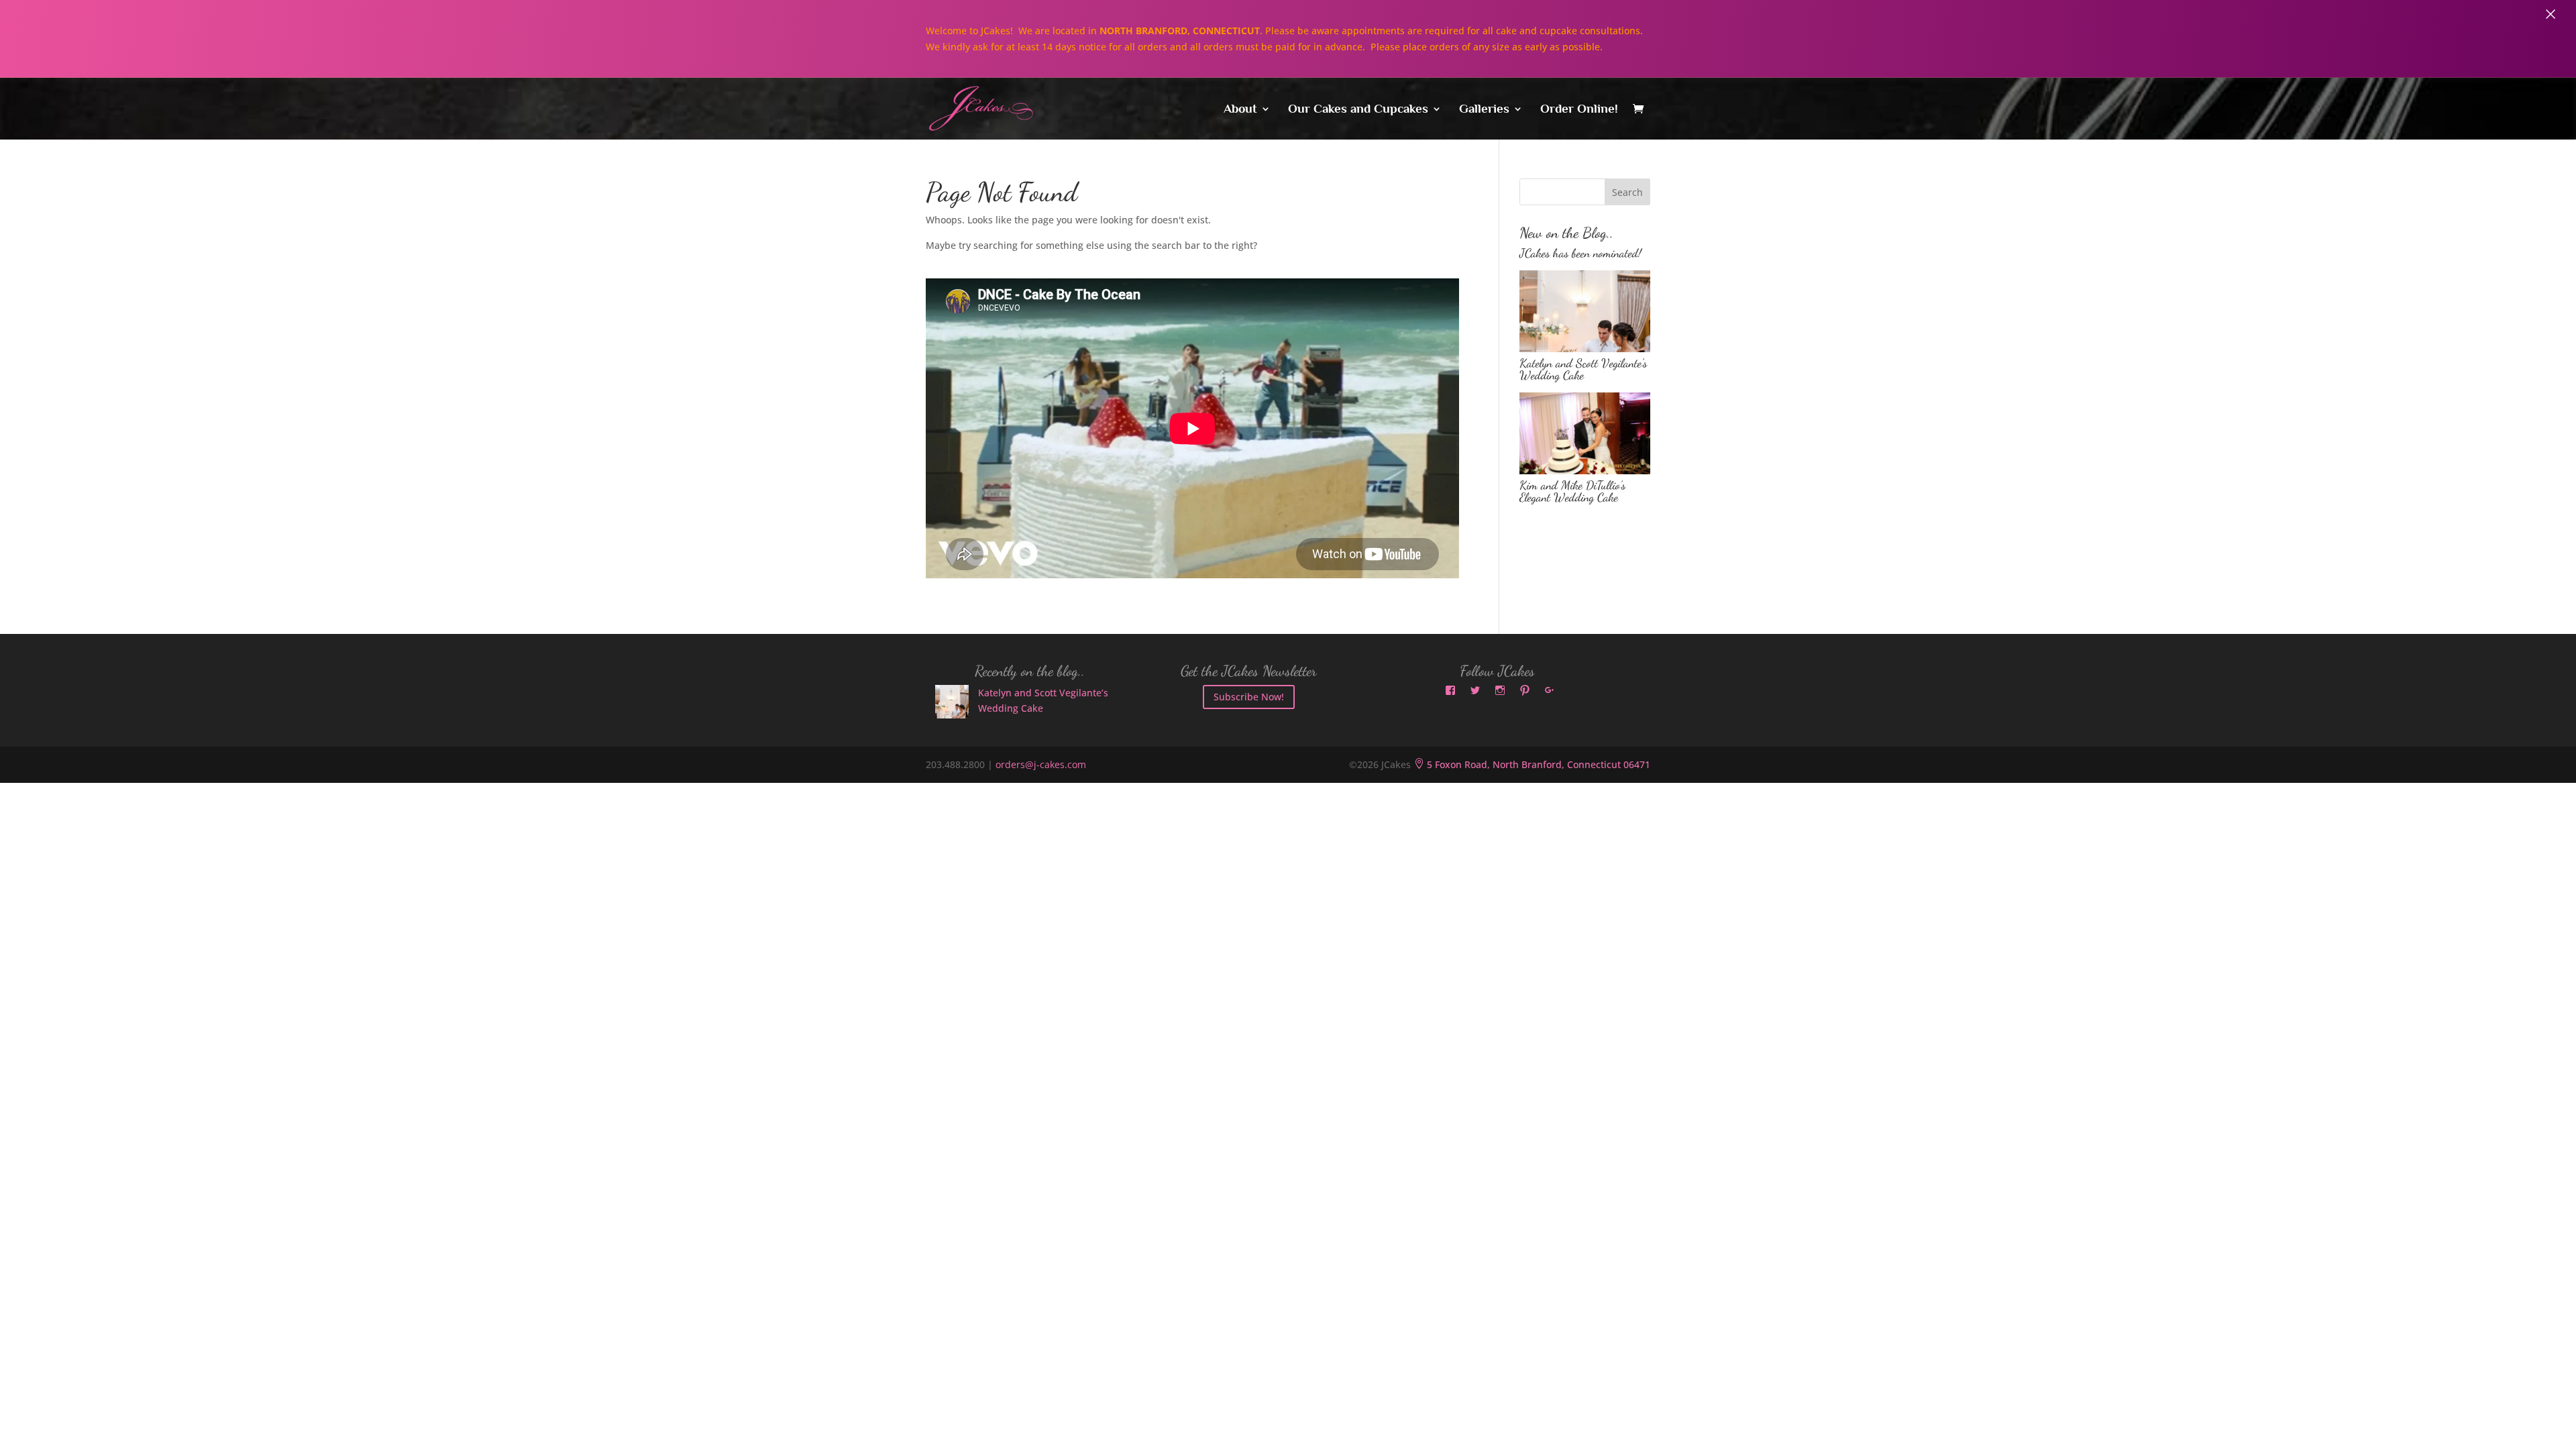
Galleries (1484, 110)
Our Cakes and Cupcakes (1358, 110)
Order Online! (1579, 110)
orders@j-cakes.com (1041, 764)
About (1240, 110)
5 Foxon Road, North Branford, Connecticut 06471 (1532, 764)
